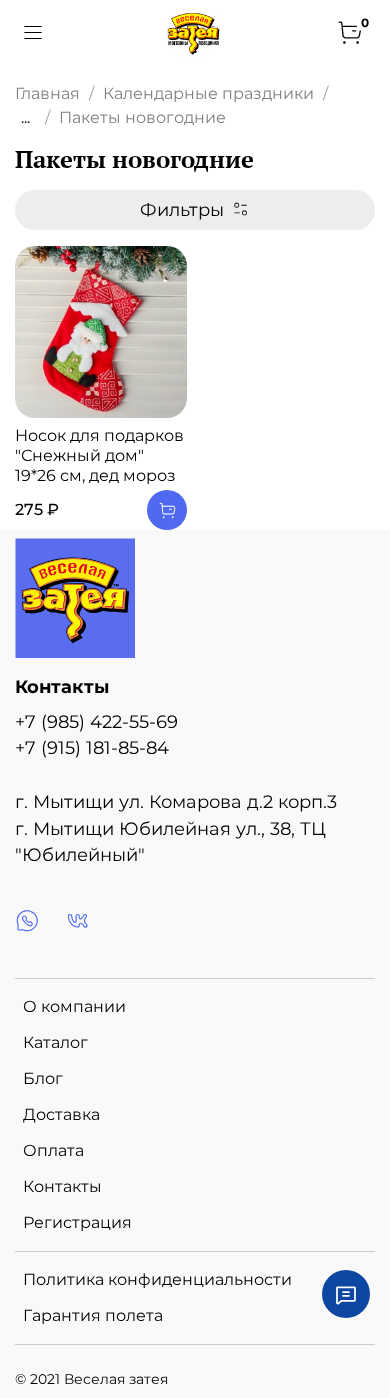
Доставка (61, 1114)
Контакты (62, 1186)
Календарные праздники (208, 93)
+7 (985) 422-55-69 (96, 721)
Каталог (55, 1042)
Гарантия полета (93, 1315)
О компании (74, 1006)
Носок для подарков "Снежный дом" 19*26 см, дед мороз (99, 455)
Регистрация (77, 1222)
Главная (47, 93)
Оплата (53, 1150)
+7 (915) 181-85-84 (92, 747)
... (25, 118)
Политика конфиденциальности (157, 1279)
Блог (43, 1078)
